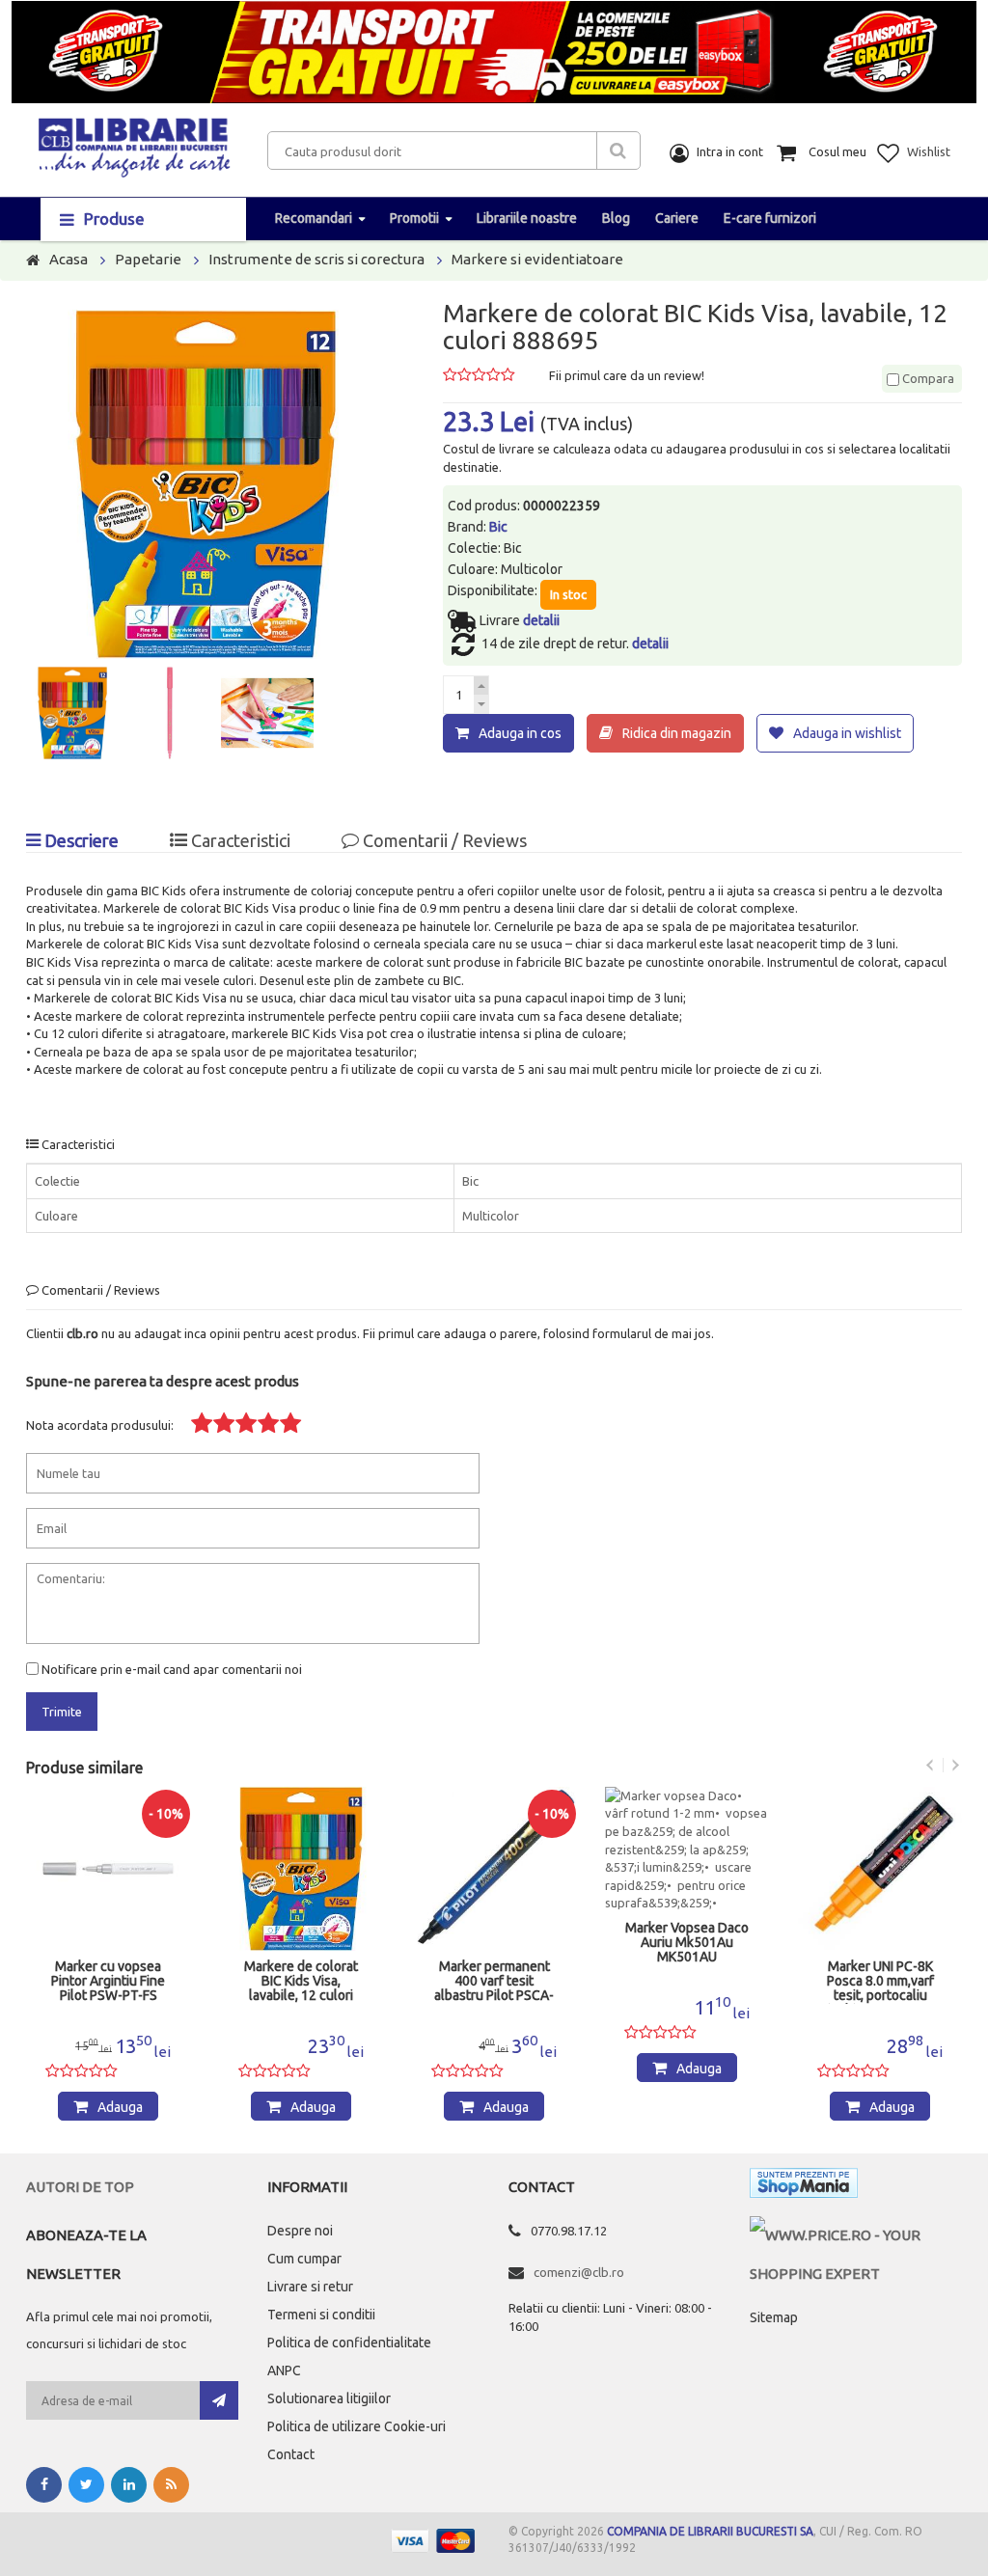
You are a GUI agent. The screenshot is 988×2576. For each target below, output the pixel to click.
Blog (616, 218)
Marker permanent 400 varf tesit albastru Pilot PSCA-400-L (494, 1982)
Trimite (62, 1712)
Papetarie (148, 259)
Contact (291, 2454)
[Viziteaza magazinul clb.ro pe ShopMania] (804, 2187)
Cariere (677, 218)
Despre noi (300, 2231)
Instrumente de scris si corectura (316, 259)
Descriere (80, 840)
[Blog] (171, 2485)
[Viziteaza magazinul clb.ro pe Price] (856, 2235)
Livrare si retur (310, 2287)
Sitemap (774, 2317)
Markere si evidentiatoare (537, 259)
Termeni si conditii (321, 2315)
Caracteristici (239, 840)
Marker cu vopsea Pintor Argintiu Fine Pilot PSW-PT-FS (108, 1981)
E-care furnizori (770, 218)
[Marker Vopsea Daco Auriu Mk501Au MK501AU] (687, 1850)
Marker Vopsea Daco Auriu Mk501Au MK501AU (687, 1943)
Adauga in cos (520, 733)
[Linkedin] (129, 2485)
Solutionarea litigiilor (329, 2398)
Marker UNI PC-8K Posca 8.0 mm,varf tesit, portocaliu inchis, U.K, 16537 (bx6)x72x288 (880, 1982)
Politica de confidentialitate (349, 2343)
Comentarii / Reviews (443, 840)
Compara (927, 378)
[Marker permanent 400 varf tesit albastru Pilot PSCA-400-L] (494, 1869)
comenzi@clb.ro (579, 2272)
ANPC (284, 2370)
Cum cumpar (304, 2259)
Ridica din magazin (677, 733)
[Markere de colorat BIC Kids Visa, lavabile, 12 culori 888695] (301, 1869)
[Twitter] (86, 2485)
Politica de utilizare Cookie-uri (357, 2426)
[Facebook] (44, 2485)
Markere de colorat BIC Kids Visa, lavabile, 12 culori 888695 (301, 1982)
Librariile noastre (527, 218)
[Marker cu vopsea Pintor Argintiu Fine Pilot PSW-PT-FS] (108, 1869)
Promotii (414, 218)
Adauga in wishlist (847, 733)
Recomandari (314, 218)
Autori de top (80, 2187)
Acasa (69, 259)
